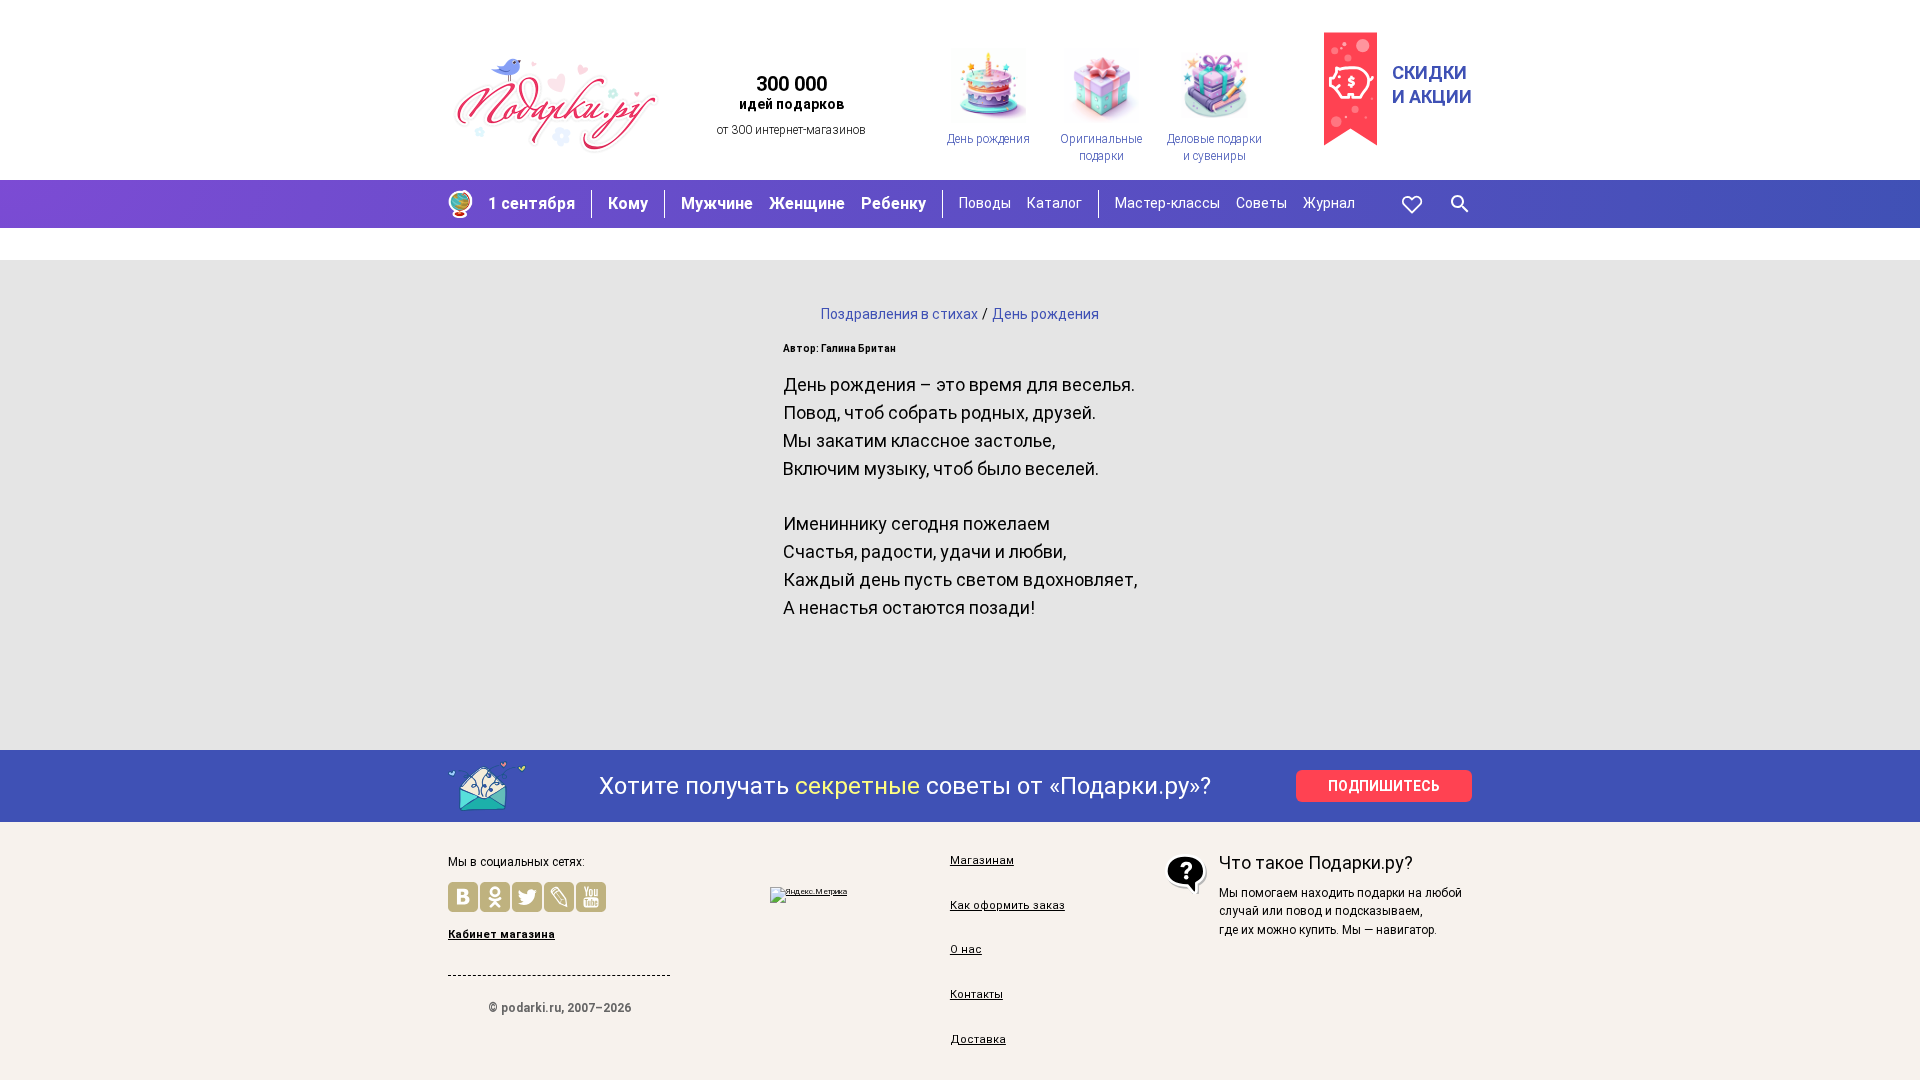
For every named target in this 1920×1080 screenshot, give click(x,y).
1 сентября (531, 203)
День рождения (1045, 314)
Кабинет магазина (501, 934)
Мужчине (717, 203)
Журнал (1329, 203)
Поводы (985, 203)
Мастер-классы (1167, 203)
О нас (966, 949)
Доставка (978, 1039)
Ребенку (893, 203)
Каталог (1054, 203)
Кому (628, 203)
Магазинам (982, 860)
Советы (1261, 203)
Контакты (976, 994)
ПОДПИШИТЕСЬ (1384, 786)
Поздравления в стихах (899, 314)
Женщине (807, 203)
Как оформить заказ (1007, 905)
